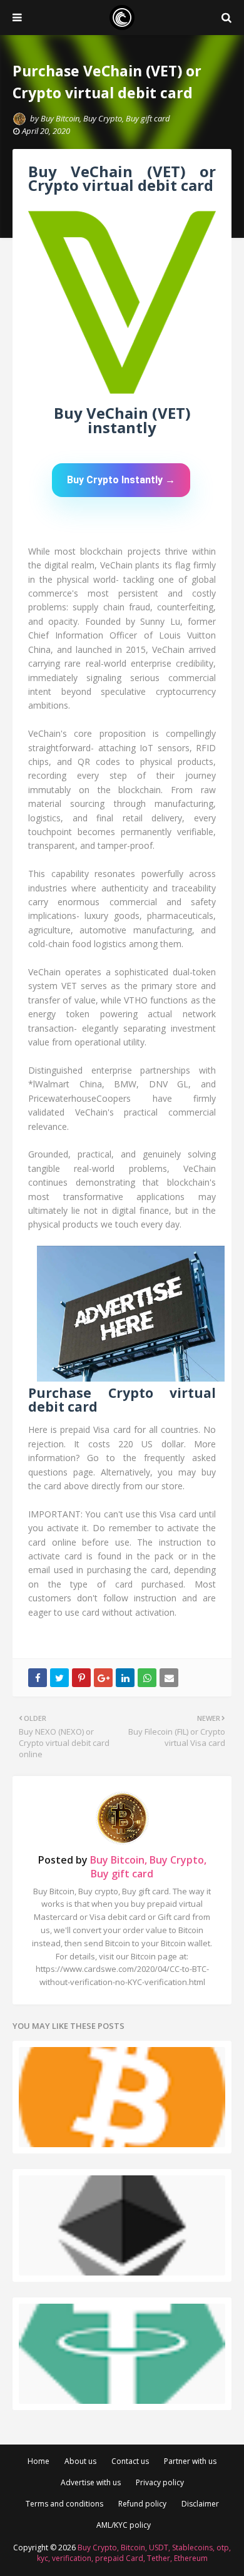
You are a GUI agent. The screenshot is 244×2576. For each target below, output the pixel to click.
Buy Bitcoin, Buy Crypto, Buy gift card (105, 118)
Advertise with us (91, 2482)
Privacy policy (160, 2482)
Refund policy (142, 2504)
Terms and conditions (64, 2504)
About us (80, 2461)
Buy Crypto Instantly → (121, 480)
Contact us (130, 2461)
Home (38, 2461)
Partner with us (190, 2461)
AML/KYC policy (124, 2525)
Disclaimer (200, 2504)
